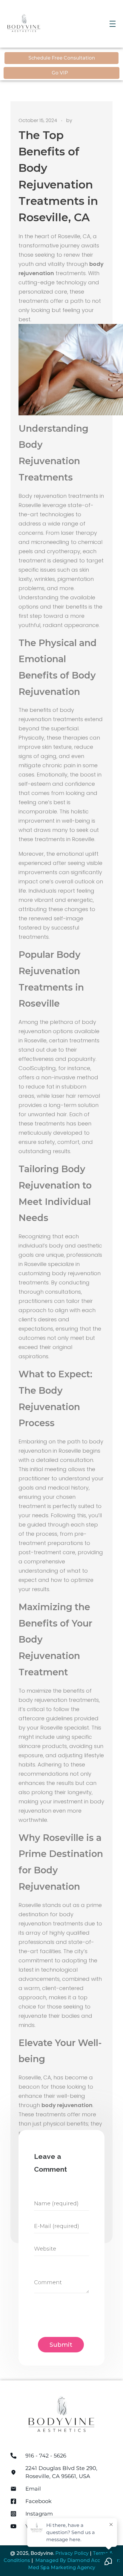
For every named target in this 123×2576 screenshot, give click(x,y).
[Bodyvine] (40, 23)
